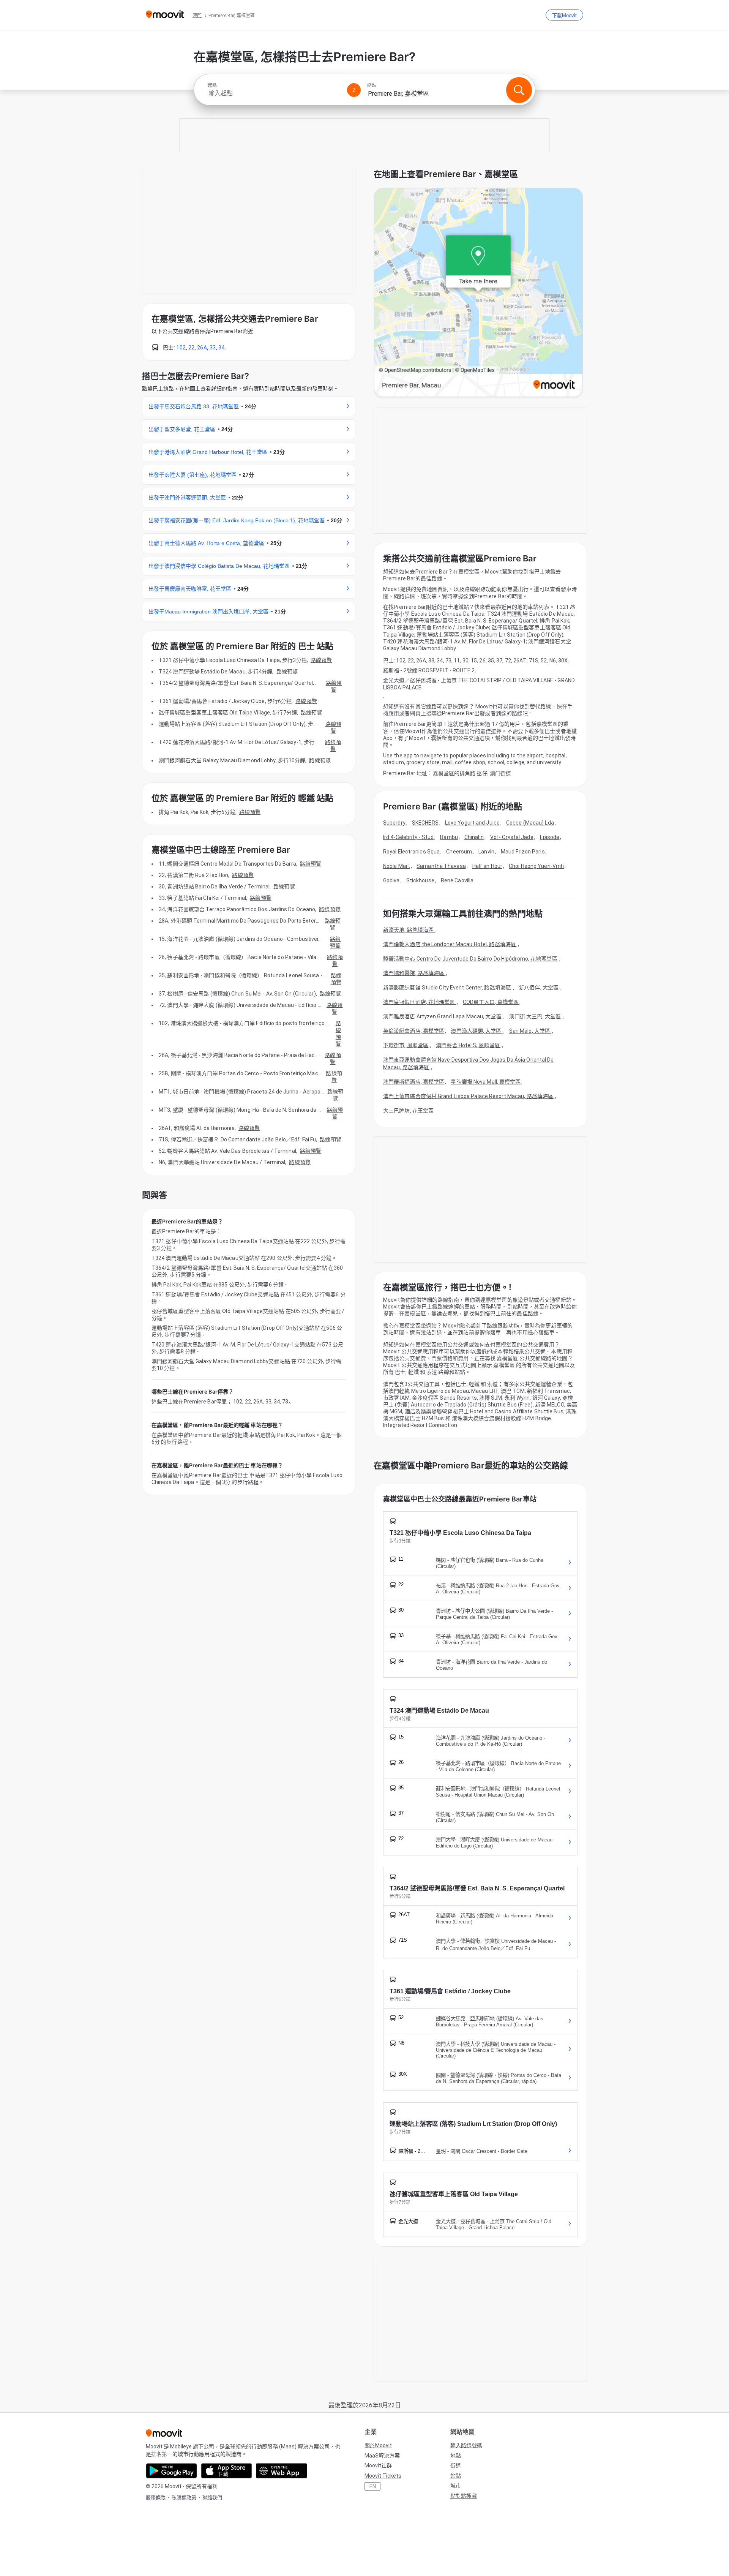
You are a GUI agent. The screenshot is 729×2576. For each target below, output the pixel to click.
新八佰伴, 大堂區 (539, 988)
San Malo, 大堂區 (530, 1031)
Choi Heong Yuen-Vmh (536, 866)
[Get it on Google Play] (171, 2471)
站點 (456, 2476)
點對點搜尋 (464, 2496)
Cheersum (459, 852)
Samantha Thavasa (441, 866)
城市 (456, 2486)
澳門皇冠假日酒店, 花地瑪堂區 (420, 1002)
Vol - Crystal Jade (512, 837)
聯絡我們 (212, 2498)
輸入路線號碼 (466, 2445)
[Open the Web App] (282, 2471)
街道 (456, 2465)
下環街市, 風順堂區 (406, 1045)
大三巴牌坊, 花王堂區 (408, 1111)
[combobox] (274, 93)
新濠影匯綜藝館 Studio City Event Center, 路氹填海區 (448, 988)
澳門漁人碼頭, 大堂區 (477, 1031)
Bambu (449, 837)
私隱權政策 (184, 2498)
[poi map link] (478, 293)
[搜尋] (519, 90)
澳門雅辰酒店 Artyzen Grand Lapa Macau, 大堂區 (443, 1016)
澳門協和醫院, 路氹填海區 (414, 973)
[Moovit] (165, 15)
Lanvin (486, 852)
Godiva (391, 880)
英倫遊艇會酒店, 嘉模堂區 (414, 1031)
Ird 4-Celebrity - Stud (408, 837)
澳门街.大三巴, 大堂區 (536, 1016)
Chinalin (474, 837)
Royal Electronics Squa (411, 852)
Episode (550, 837)
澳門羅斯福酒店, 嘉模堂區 (414, 1082)
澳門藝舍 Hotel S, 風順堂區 (469, 1045)
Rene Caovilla (457, 880)
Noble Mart (397, 866)
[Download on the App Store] (226, 2471)
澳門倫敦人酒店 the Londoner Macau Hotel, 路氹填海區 (450, 944)
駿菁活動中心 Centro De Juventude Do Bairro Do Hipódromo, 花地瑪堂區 (471, 959)
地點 (456, 2456)
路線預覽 (321, 660)
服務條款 (156, 2498)
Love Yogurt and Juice (472, 823)
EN (373, 2486)
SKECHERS (425, 823)
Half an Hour (487, 866)
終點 (372, 85)
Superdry (394, 823)
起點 (212, 85)
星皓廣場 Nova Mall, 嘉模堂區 (486, 1082)
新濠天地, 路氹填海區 (409, 930)
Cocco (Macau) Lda (530, 823)
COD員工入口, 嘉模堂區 (491, 1002)
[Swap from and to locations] (354, 90)
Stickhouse (420, 880)
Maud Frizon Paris (523, 852)
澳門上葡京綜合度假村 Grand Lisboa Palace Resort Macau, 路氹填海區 (469, 1096)
